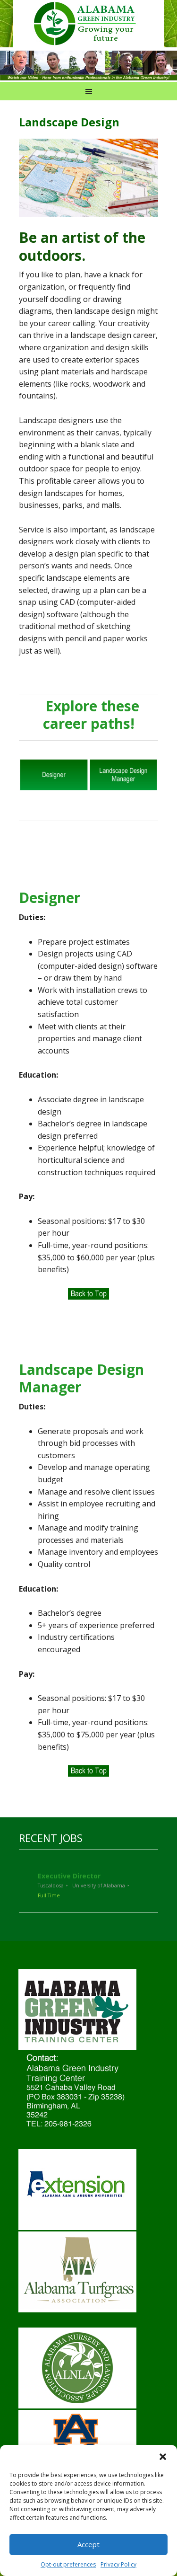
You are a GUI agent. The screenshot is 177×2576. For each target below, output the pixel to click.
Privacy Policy (118, 2564)
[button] (163, 2457)
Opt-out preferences (68, 2564)
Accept (88, 2544)
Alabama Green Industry (98, 24)
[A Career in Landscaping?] (88, 76)
